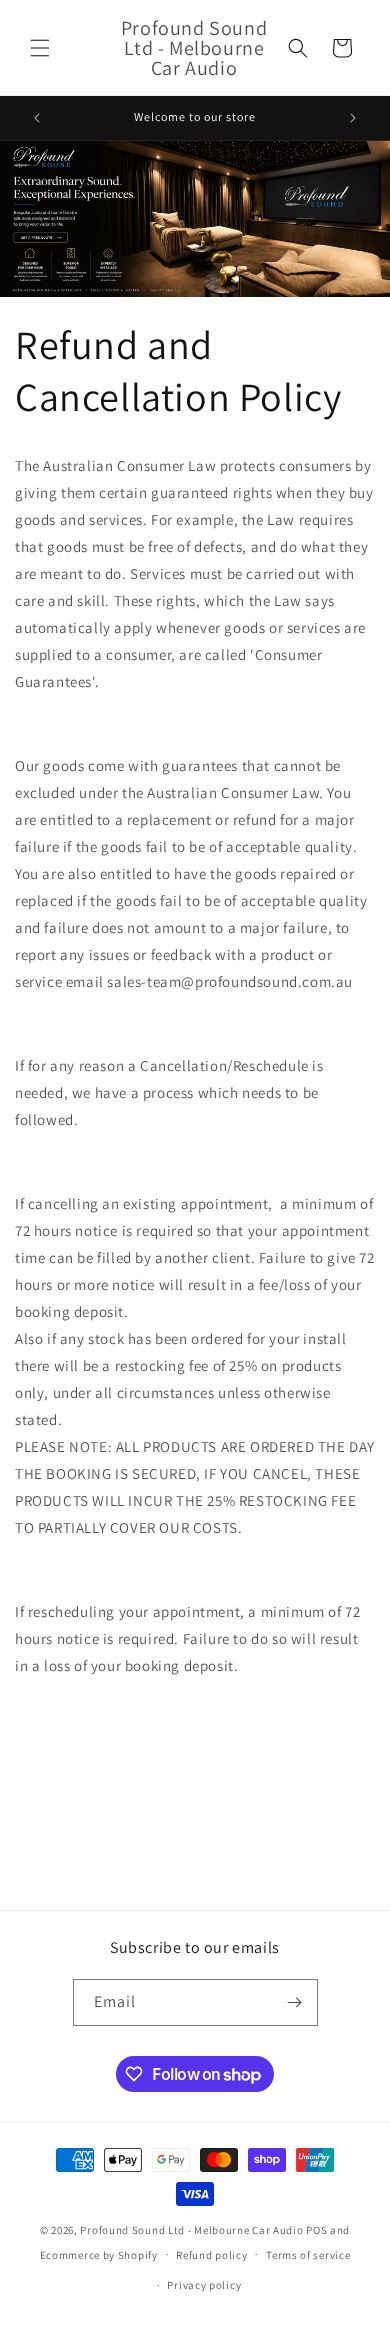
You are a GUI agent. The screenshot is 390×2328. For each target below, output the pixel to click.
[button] (40, 48)
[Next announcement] (353, 118)
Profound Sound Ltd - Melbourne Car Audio (191, 2230)
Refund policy (211, 2255)
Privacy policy (204, 2285)
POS (316, 2230)
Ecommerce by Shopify (99, 2254)
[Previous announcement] (37, 118)
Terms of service (308, 2255)
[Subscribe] (295, 2002)
